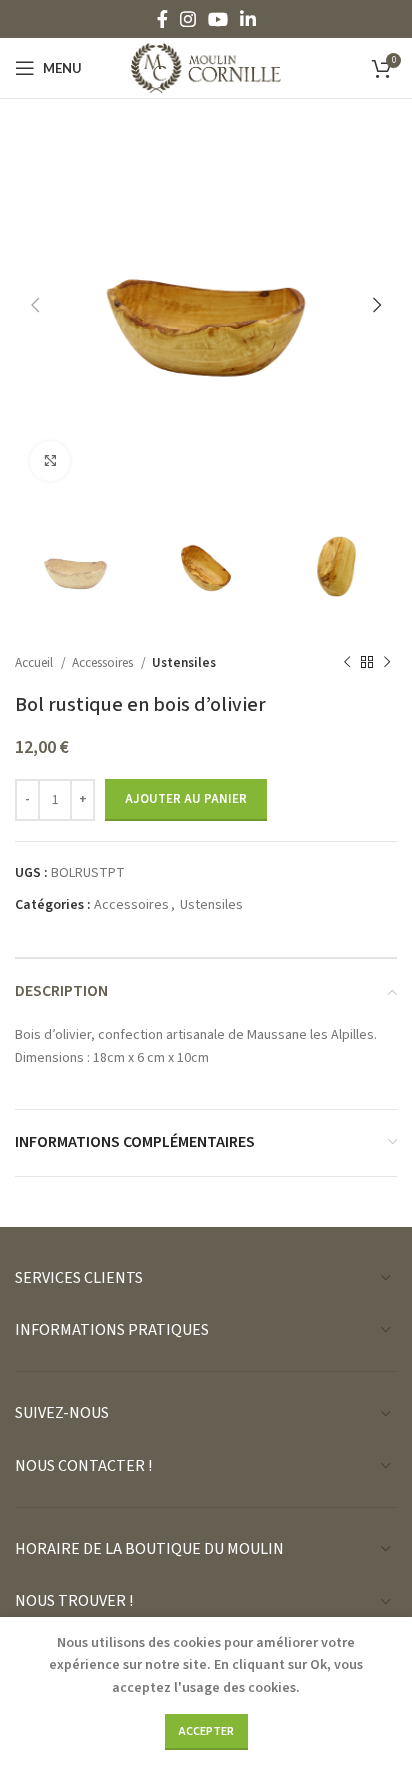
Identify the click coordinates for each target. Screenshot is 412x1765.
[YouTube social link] (218, 19)
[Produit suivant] (387, 662)
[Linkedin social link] (248, 19)
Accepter (206, 1731)
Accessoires (104, 662)
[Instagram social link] (188, 19)
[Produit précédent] (347, 662)
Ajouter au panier (186, 799)
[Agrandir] (50, 461)
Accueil (35, 662)
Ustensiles (184, 662)
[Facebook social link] (162, 19)
